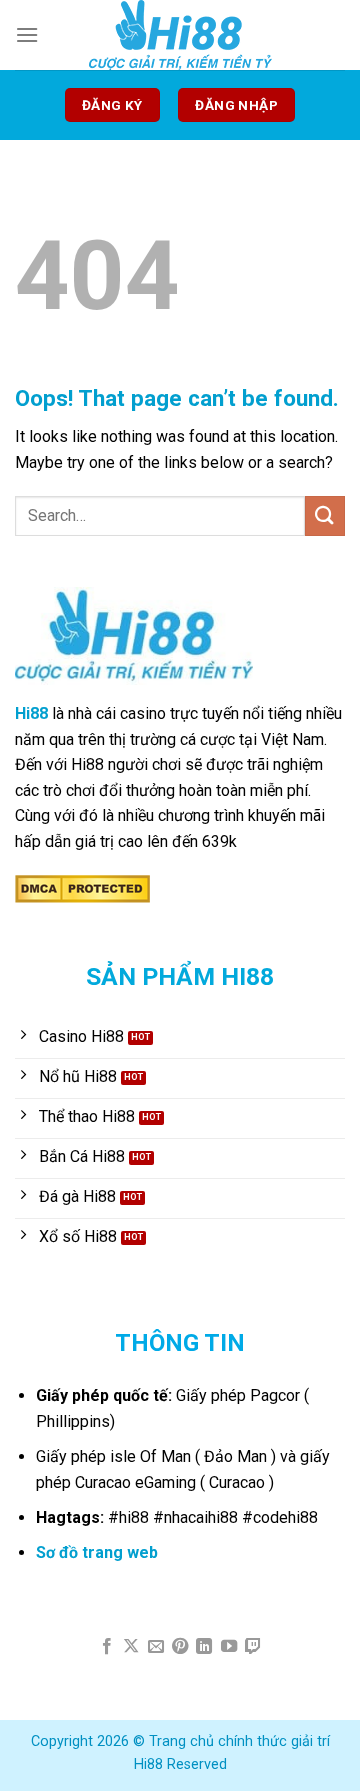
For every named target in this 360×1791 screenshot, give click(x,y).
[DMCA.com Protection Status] (82, 888)
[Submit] (325, 515)
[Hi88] (180, 35)
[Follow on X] (131, 1647)
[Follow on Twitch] (253, 1647)
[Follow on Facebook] (106, 1647)
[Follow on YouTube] (229, 1647)
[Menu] (27, 34)
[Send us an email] (155, 1647)
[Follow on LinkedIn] (204, 1647)
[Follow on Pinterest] (180, 1647)
